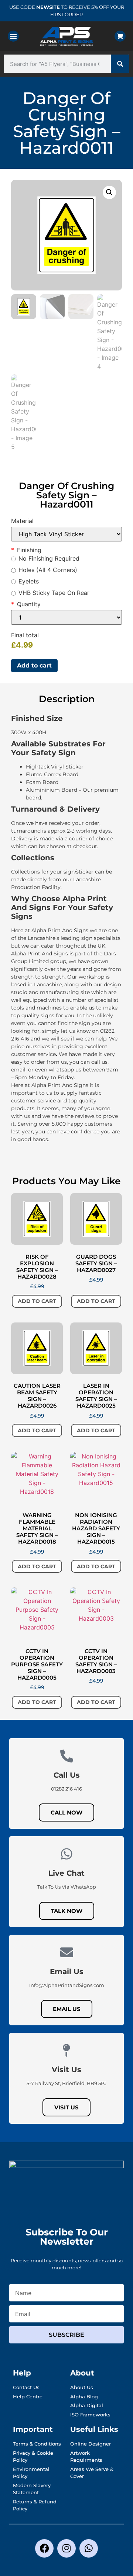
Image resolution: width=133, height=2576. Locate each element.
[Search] (120, 64)
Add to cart (34, 665)
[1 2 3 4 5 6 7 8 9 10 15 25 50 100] (66, 617)
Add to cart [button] (37, 1301)
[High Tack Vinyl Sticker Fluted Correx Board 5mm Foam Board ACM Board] (66, 534)
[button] (13, 36)
